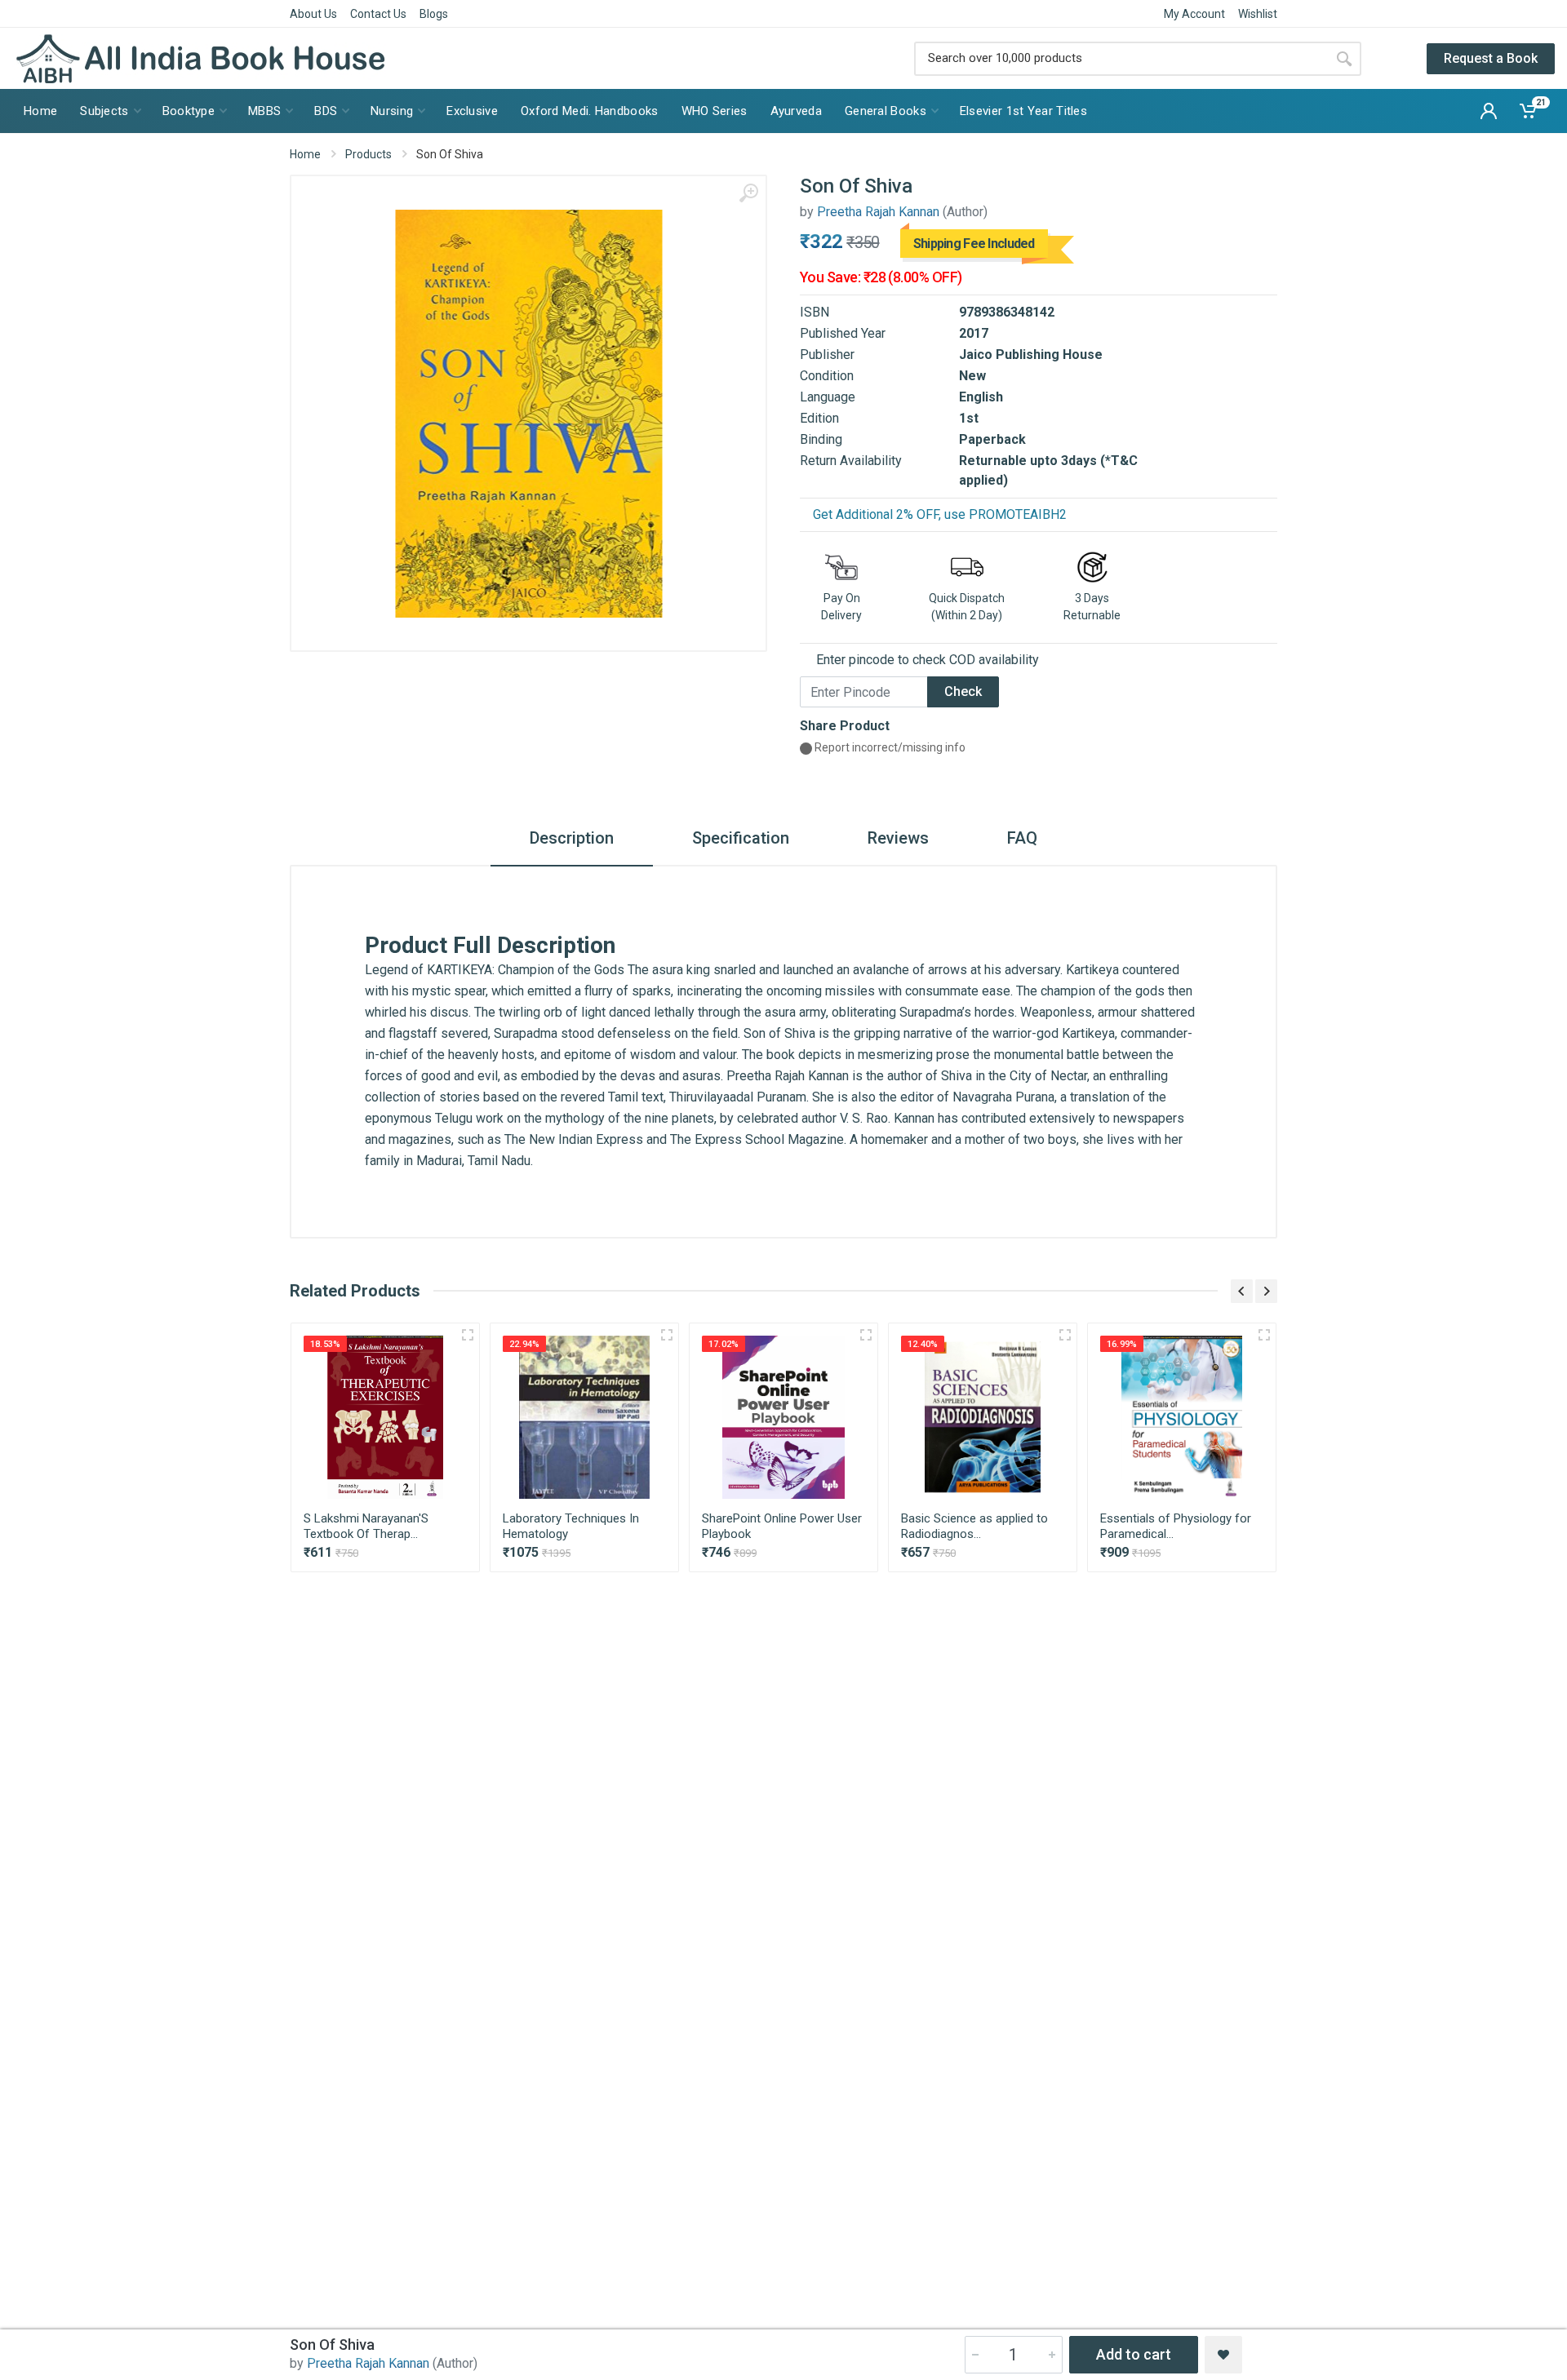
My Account (1194, 14)
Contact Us (378, 14)
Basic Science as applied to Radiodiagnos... (974, 1526)
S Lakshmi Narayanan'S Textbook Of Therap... (366, 1526)
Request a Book (1491, 58)
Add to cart (1134, 2354)
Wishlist (1258, 14)
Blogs (434, 14)
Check (963, 691)
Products (368, 154)
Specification (741, 838)
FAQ (1022, 838)
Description (572, 838)
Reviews (898, 838)
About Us (313, 14)
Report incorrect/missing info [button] (889, 747)
